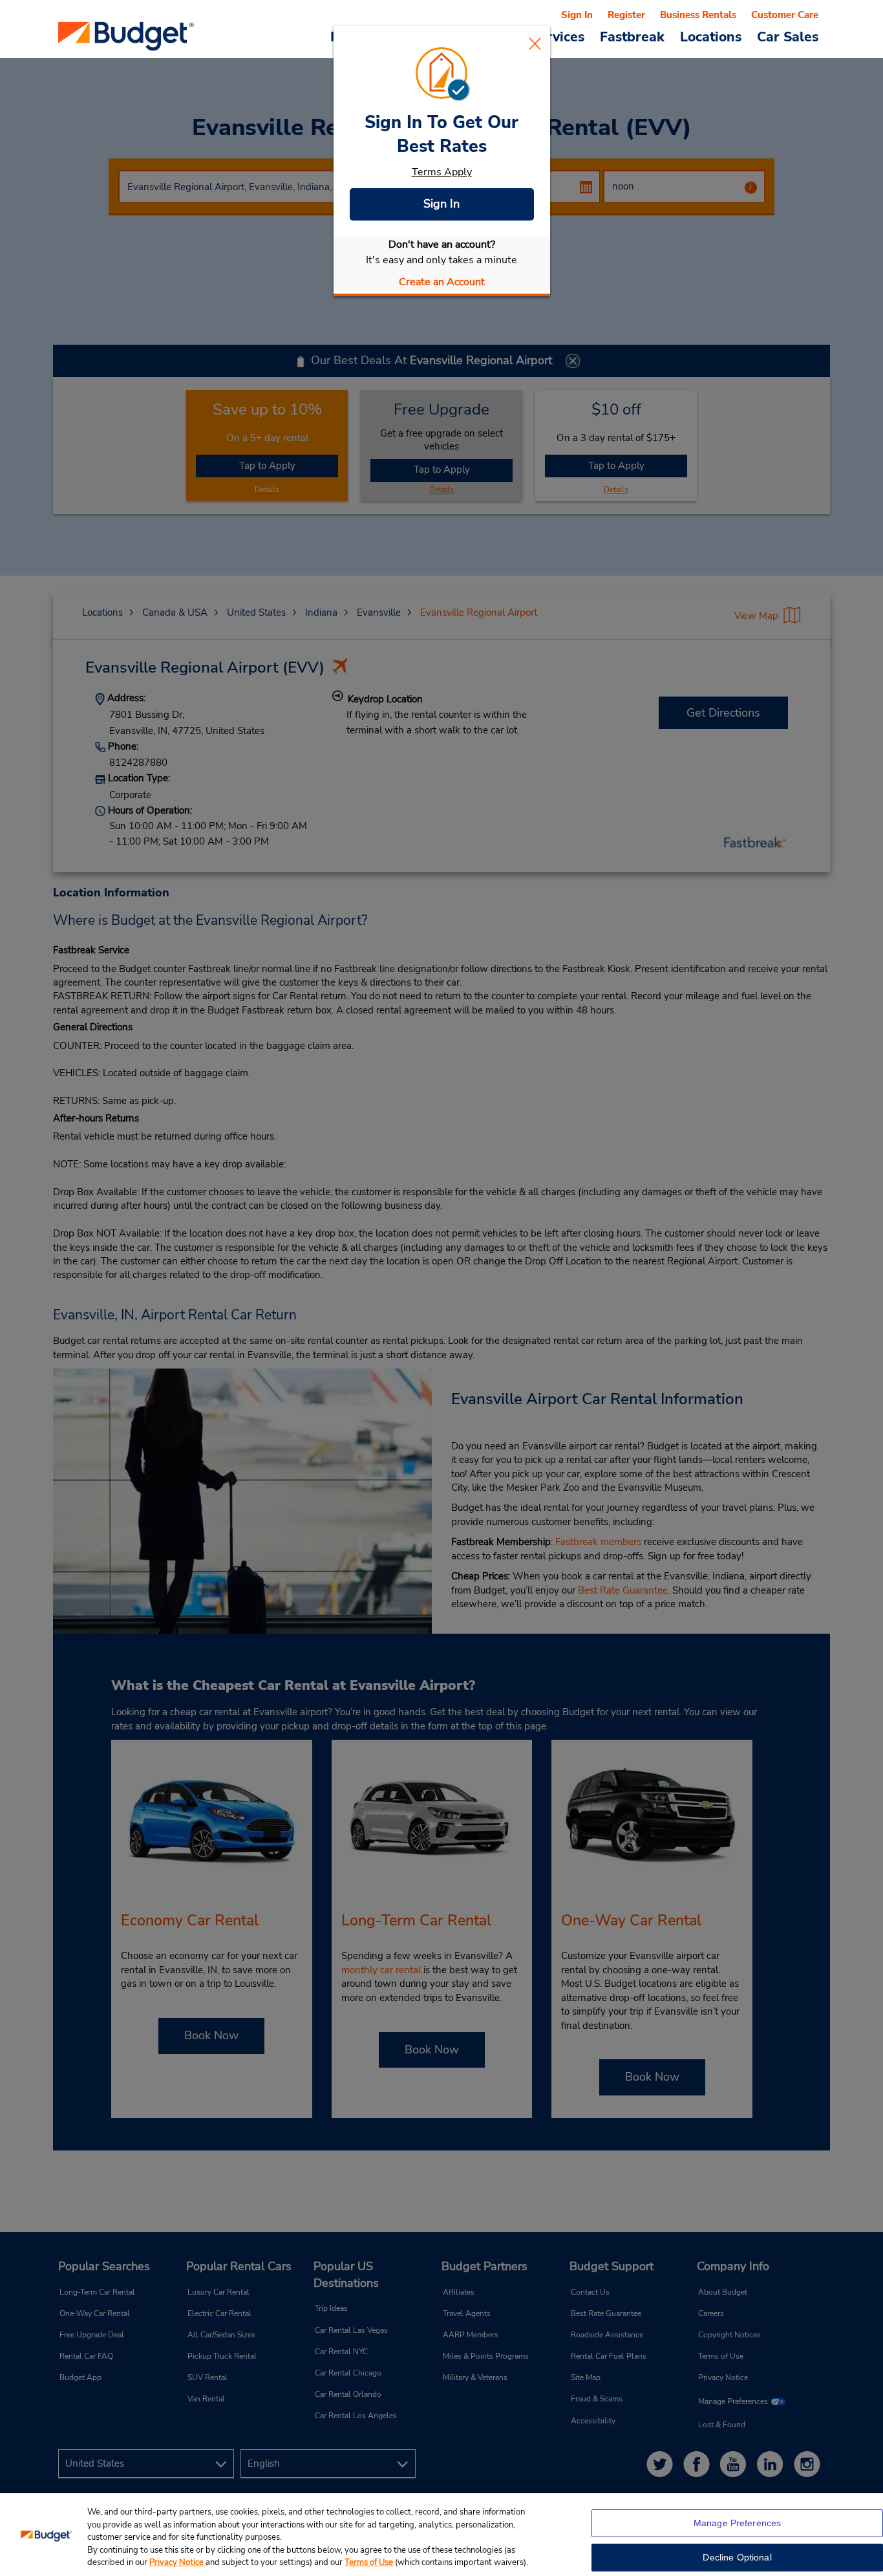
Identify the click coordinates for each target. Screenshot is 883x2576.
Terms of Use (369, 2562)
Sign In (441, 204)
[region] (441, 2535)
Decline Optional (737, 2557)
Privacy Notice (177, 2562)
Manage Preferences (738, 2523)
